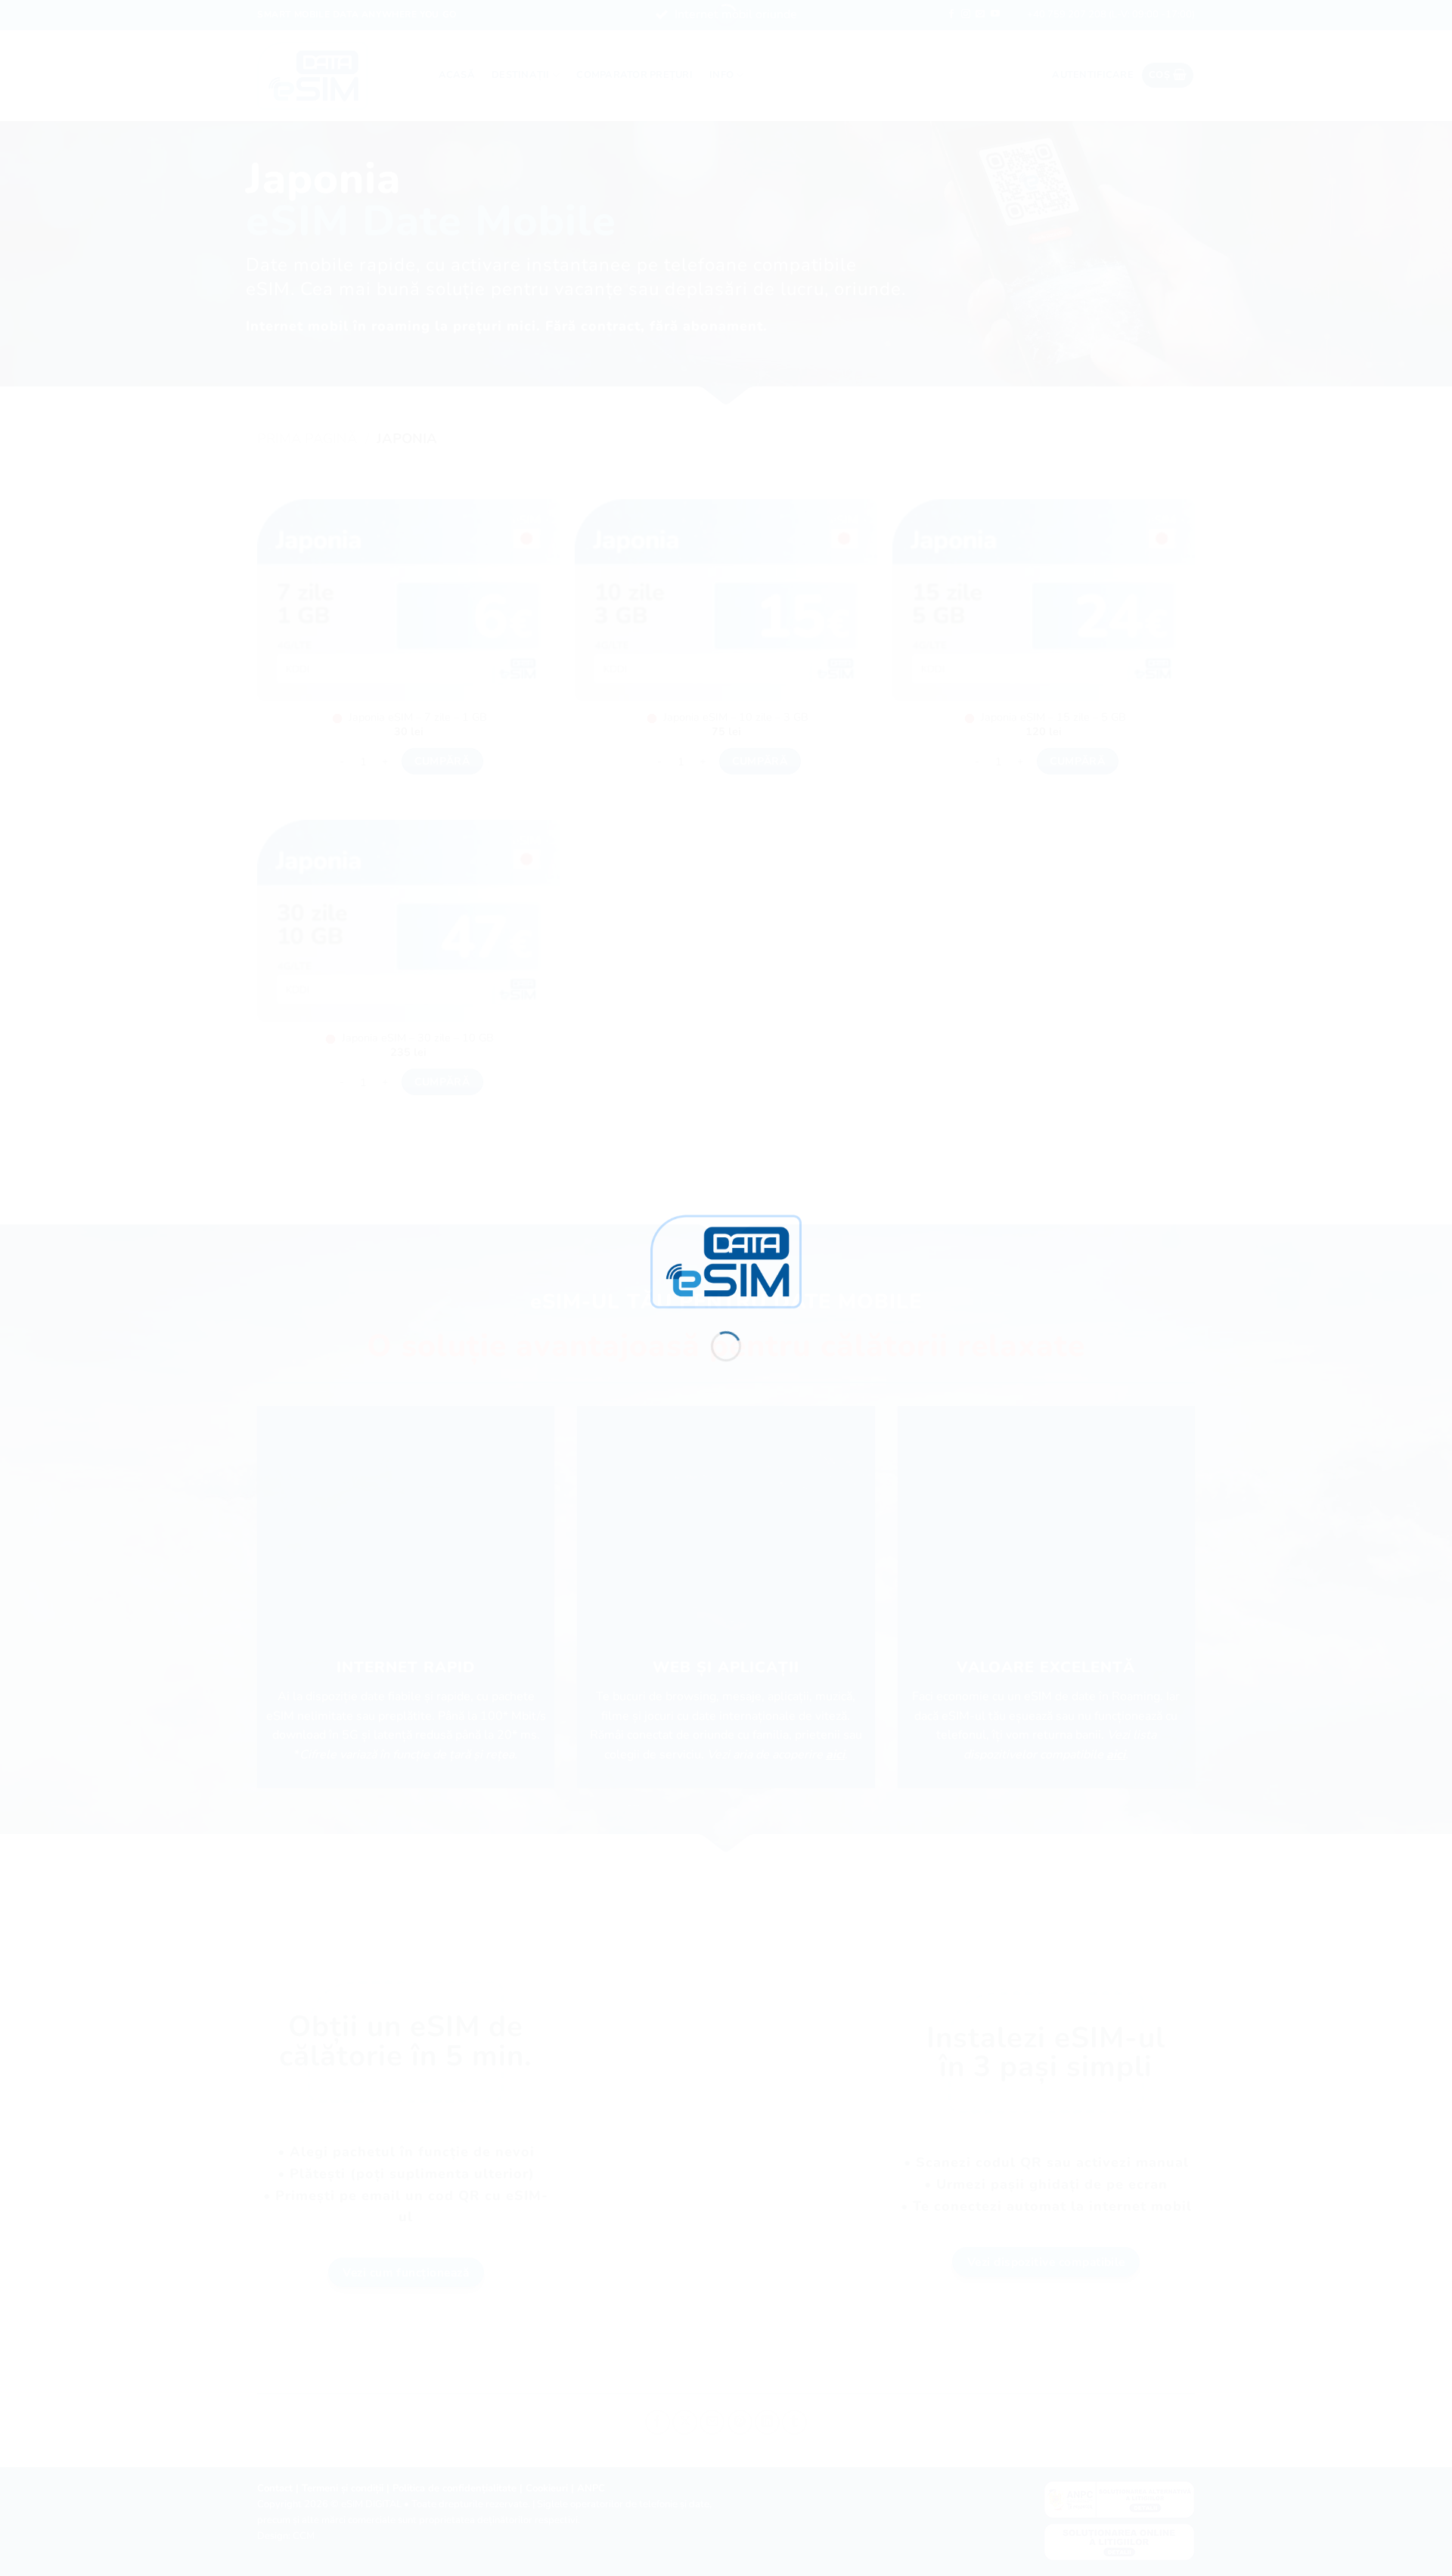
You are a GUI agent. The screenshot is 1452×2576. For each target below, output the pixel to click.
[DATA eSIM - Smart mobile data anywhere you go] (726, 1261)
